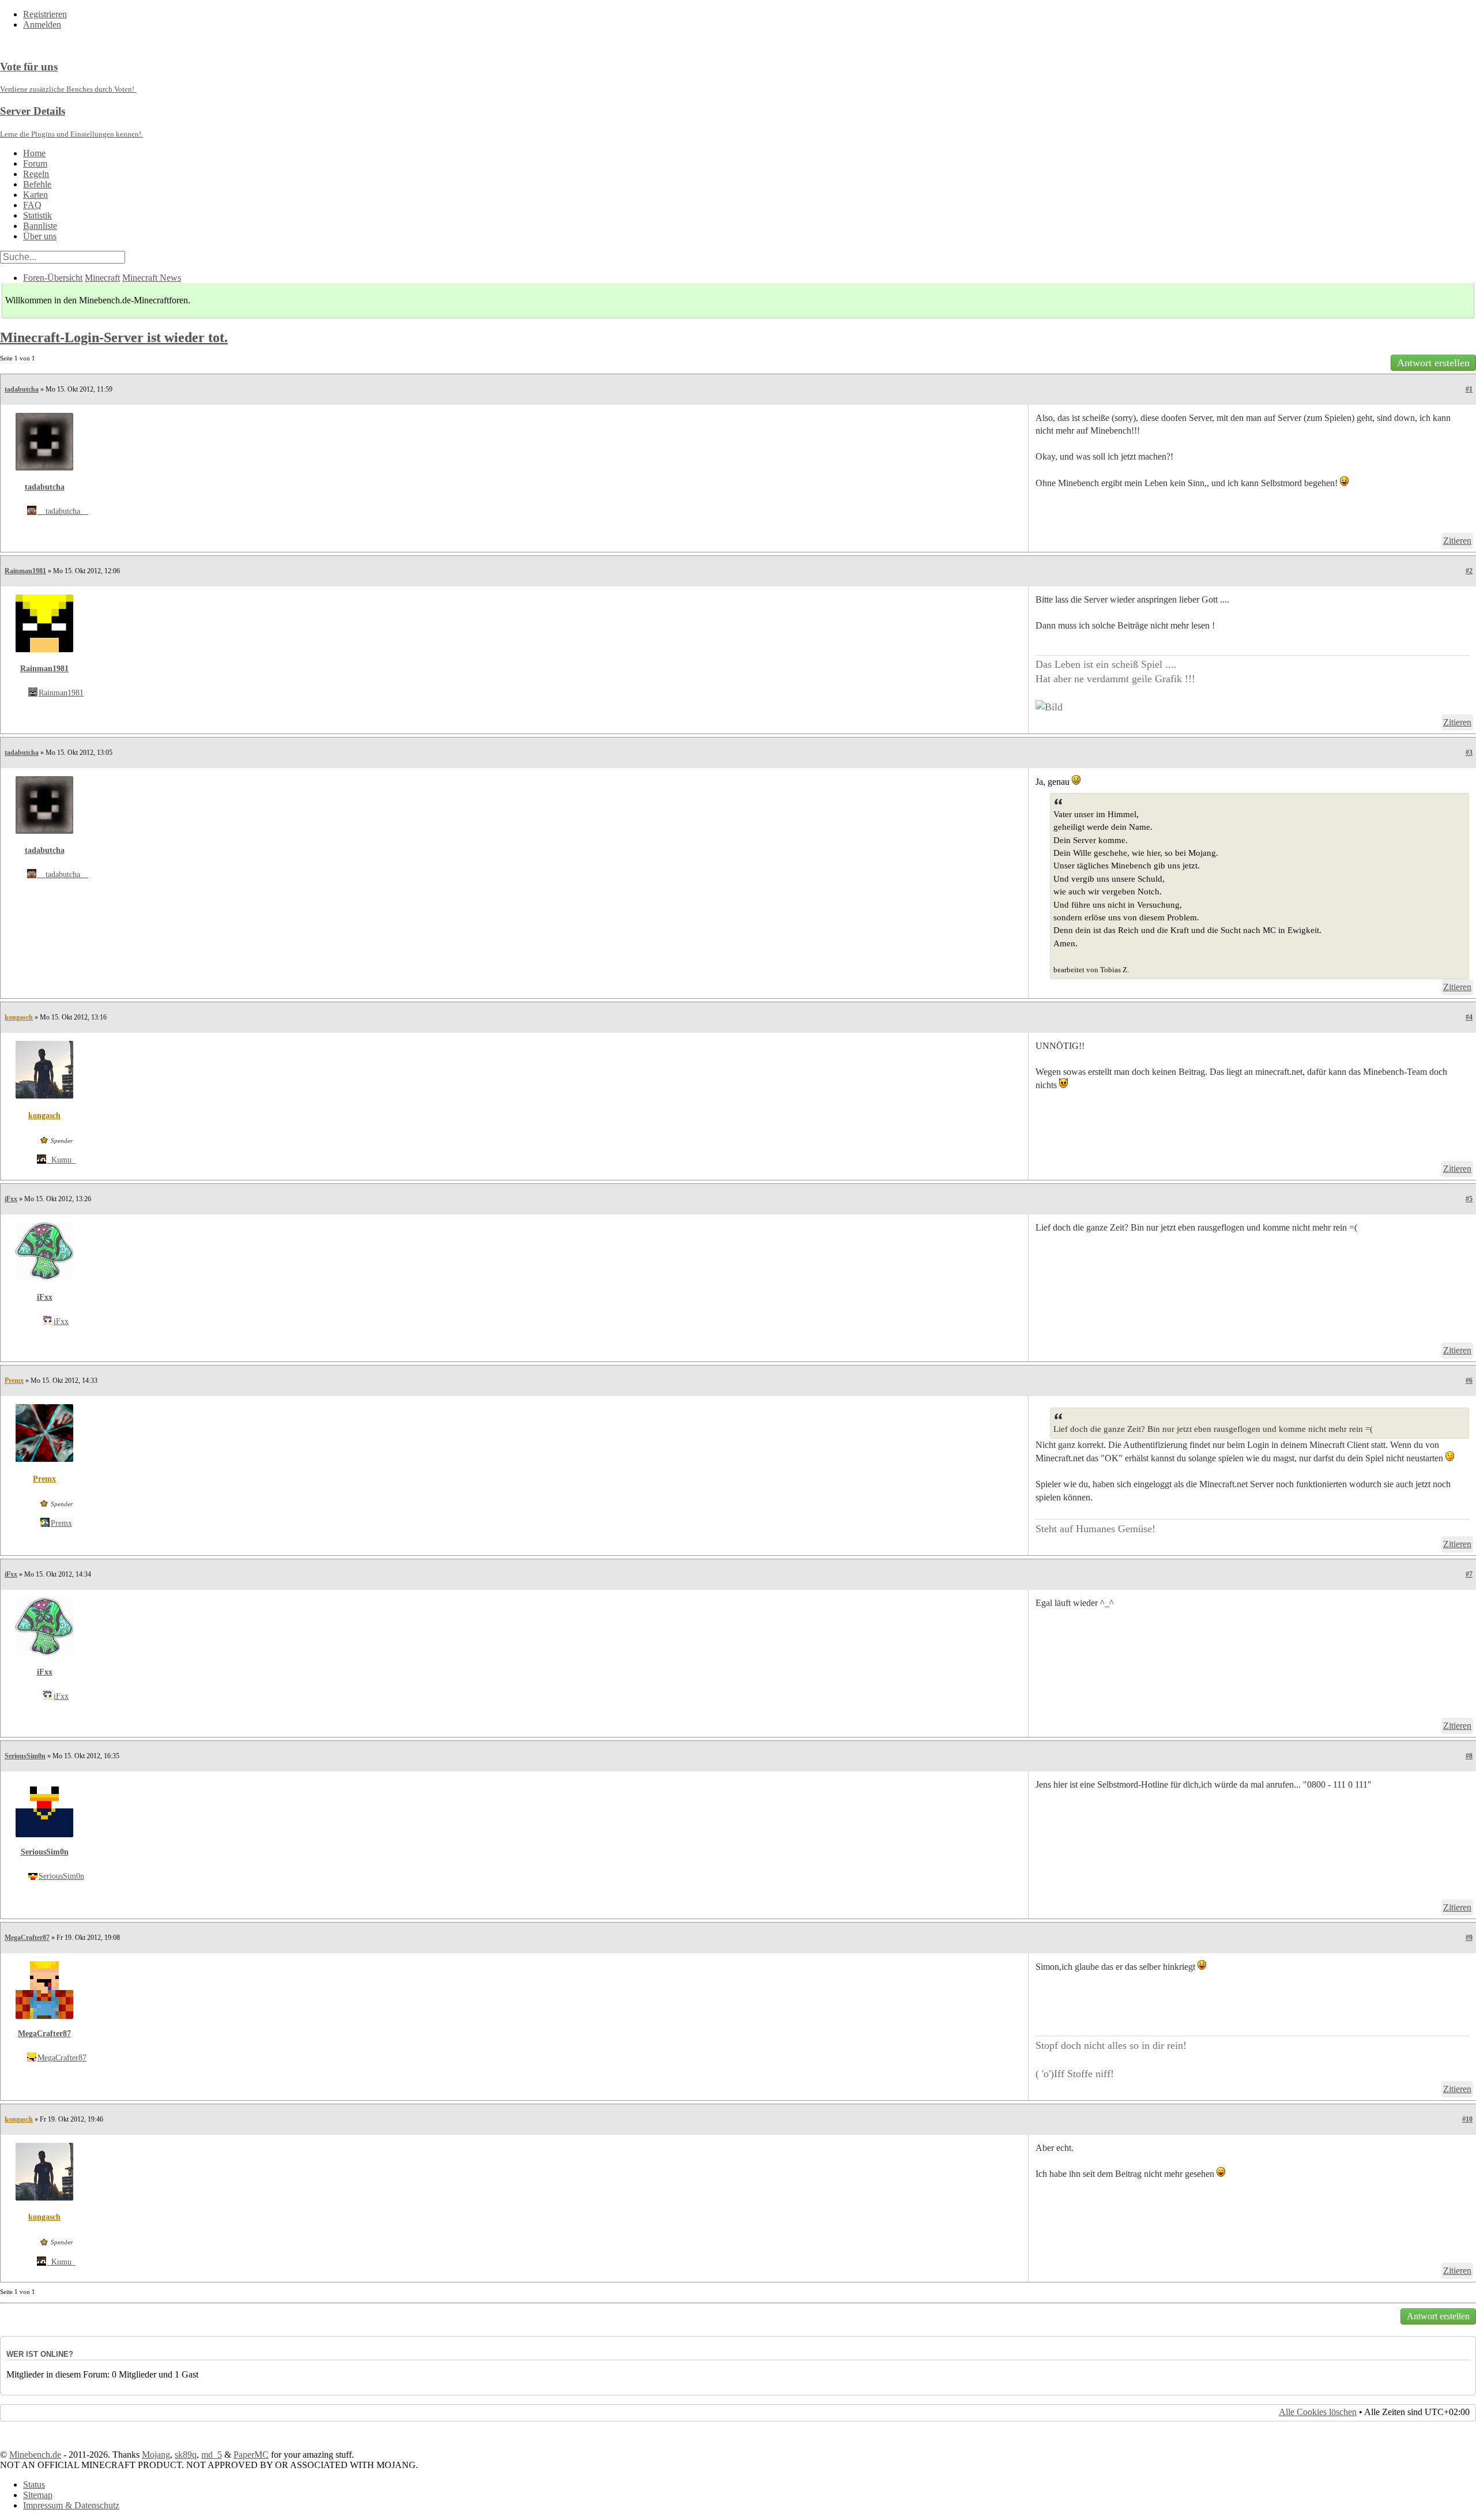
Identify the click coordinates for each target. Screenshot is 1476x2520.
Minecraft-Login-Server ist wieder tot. (114, 337)
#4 (1469, 1017)
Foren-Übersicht (53, 278)
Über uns (40, 236)
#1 (1469, 389)
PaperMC (251, 2455)
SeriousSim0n (25, 1756)
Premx (14, 1381)
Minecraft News (152, 278)
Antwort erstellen (1433, 363)
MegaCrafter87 (27, 1938)
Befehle (37, 184)
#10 (1467, 2119)
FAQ (32, 205)
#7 (1469, 1574)
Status (34, 2485)
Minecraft (102, 278)
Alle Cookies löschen (1318, 2412)
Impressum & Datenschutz (71, 2505)
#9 (1469, 1938)
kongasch (19, 1017)
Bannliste (40, 226)
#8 (1469, 1756)
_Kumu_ (61, 1160)
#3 (1469, 753)
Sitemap (38, 2495)
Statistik (37, 215)
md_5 (212, 2455)
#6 (1469, 1381)
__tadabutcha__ (63, 511)
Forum (35, 163)
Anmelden (42, 25)
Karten (35, 195)
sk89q (186, 2455)
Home (34, 153)
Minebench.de (35, 2455)
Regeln (36, 174)
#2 (1469, 571)
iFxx (11, 1199)
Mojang (156, 2455)
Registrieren (45, 14)
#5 (1469, 1199)
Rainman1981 (25, 571)
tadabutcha (22, 389)
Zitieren (1457, 541)
